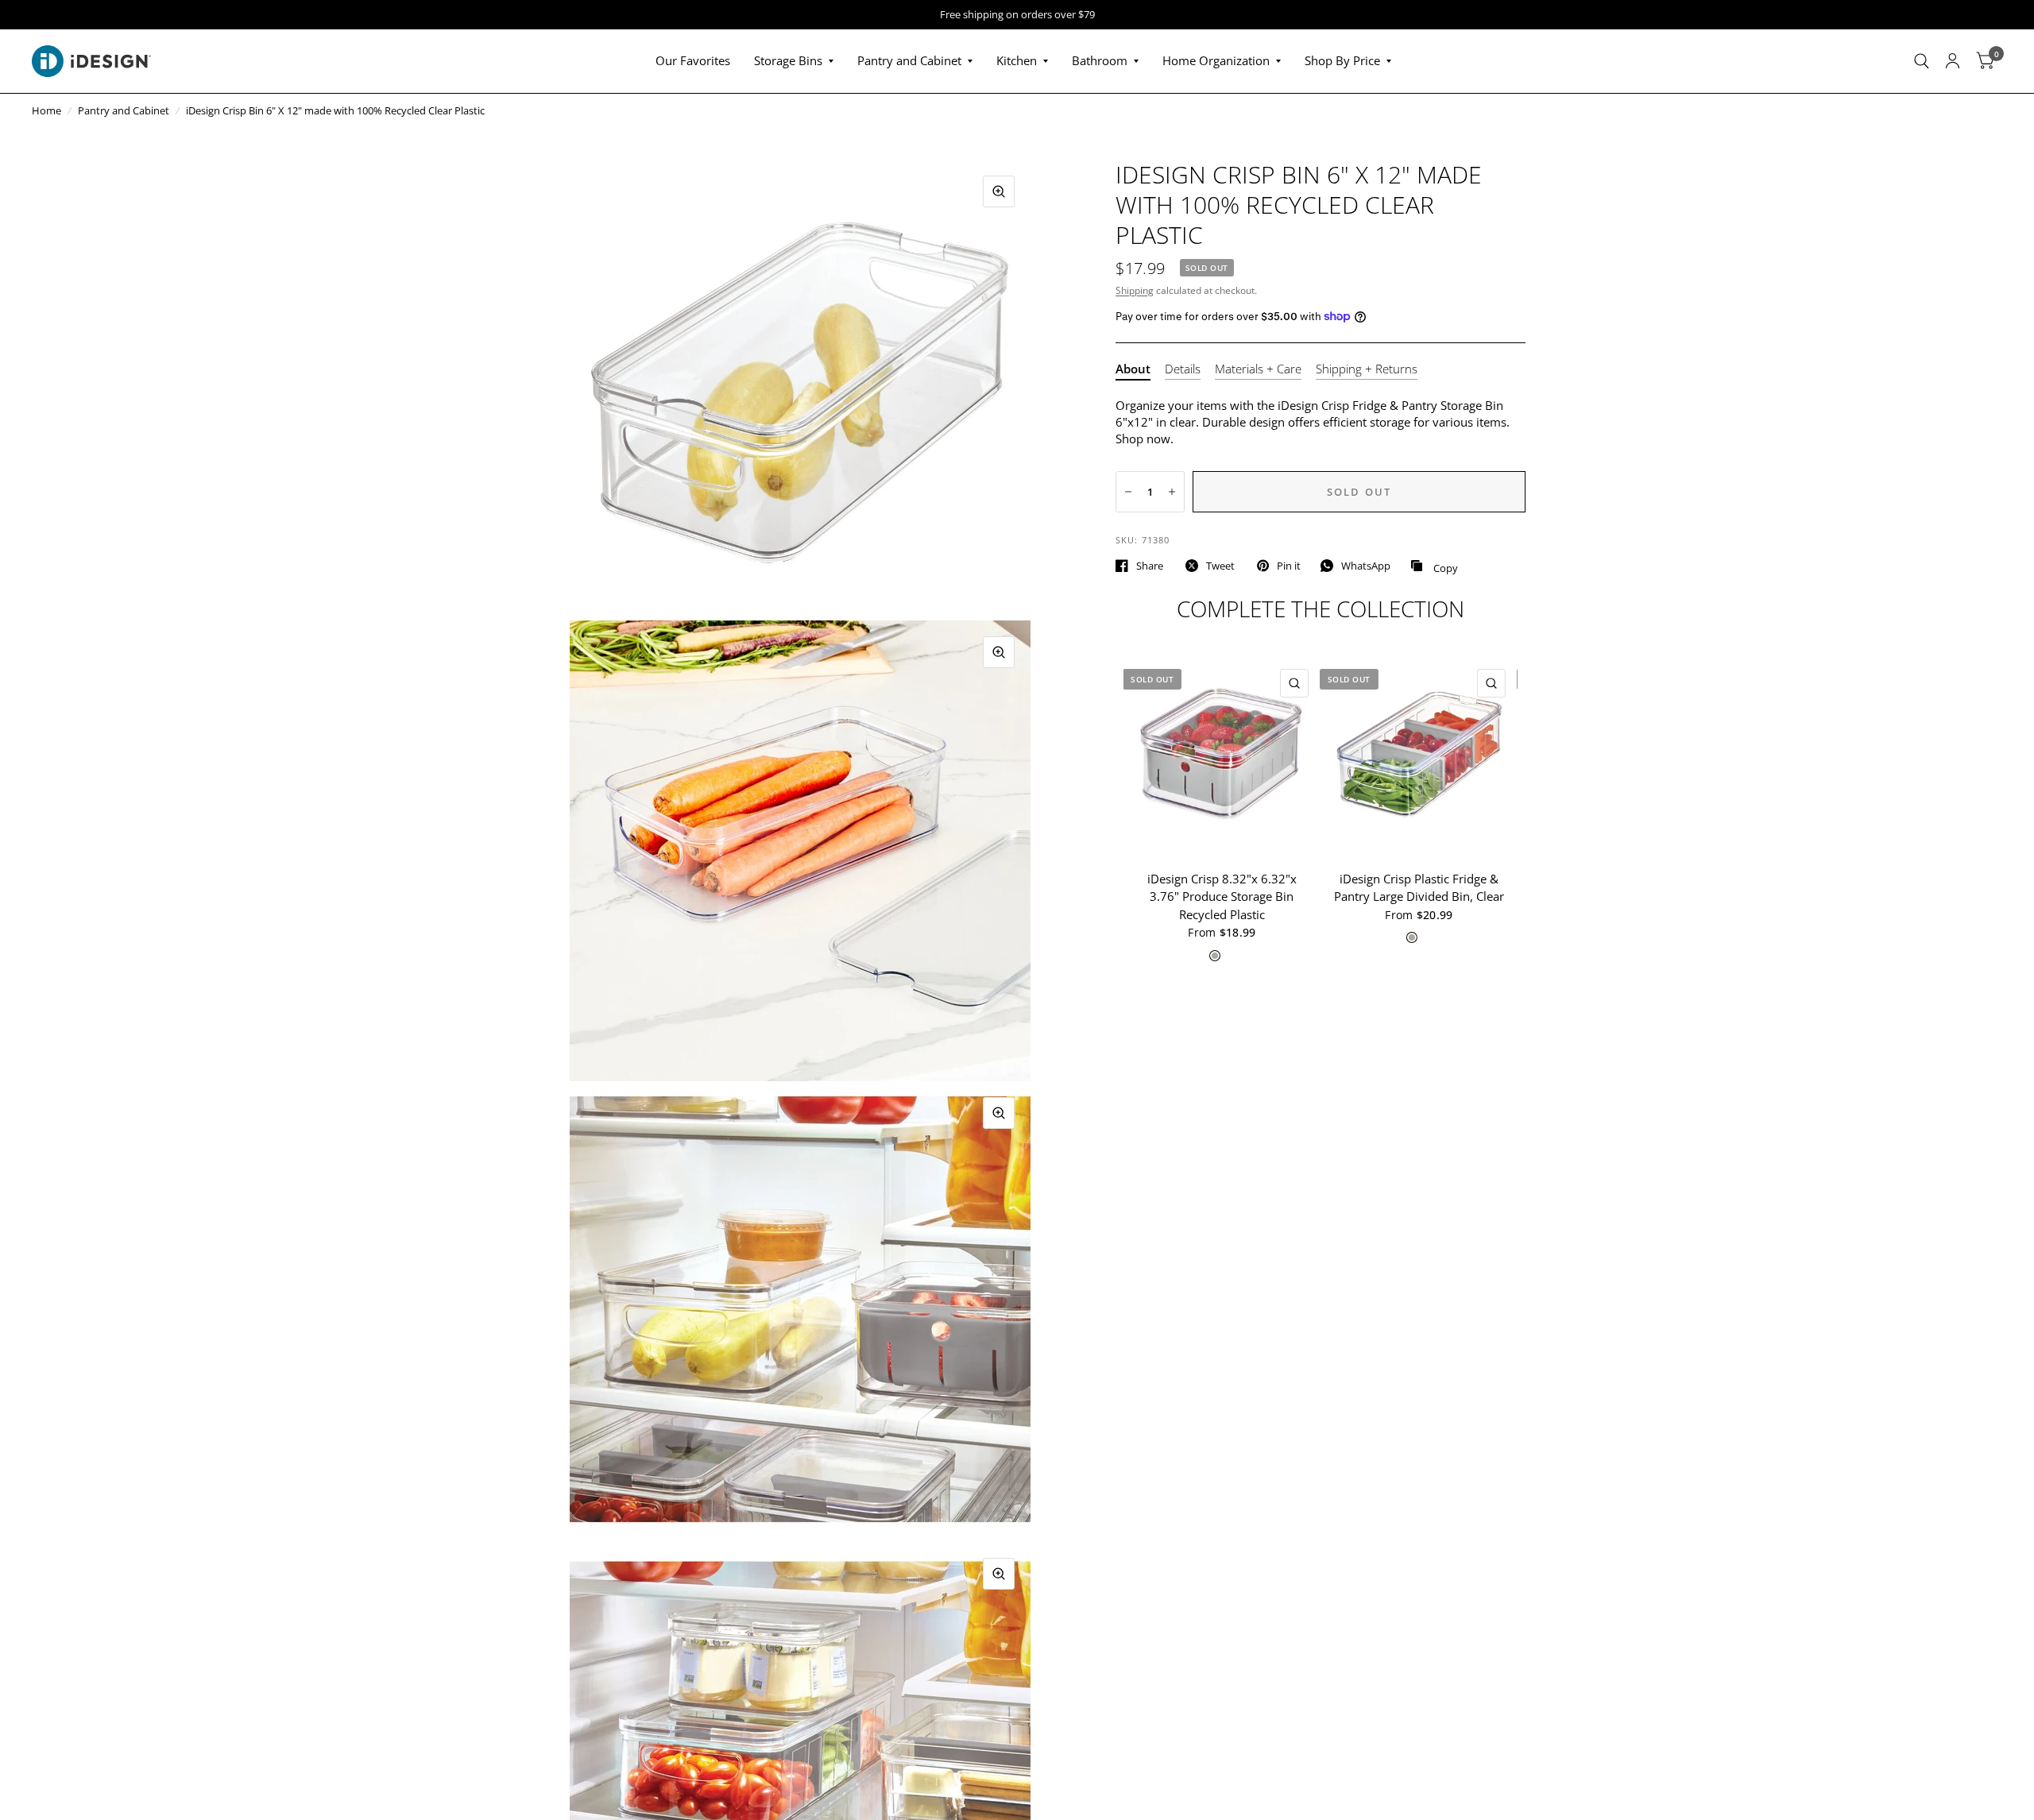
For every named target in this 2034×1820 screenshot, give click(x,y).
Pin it (1289, 566)
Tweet (1220, 566)
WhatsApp (1366, 566)
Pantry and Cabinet (909, 60)
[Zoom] (999, 191)
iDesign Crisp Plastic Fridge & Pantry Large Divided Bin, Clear (1419, 888)
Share (1150, 566)
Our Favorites (693, 60)
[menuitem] (693, 61)
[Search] (1922, 61)
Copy (1434, 566)
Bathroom (1100, 60)
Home (46, 110)
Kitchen (1017, 60)
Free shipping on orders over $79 (1017, 15)
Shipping (1135, 290)
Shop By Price (1342, 60)
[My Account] (1953, 61)
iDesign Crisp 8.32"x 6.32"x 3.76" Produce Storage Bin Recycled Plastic (1222, 896)
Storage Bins (788, 60)
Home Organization (1216, 60)
